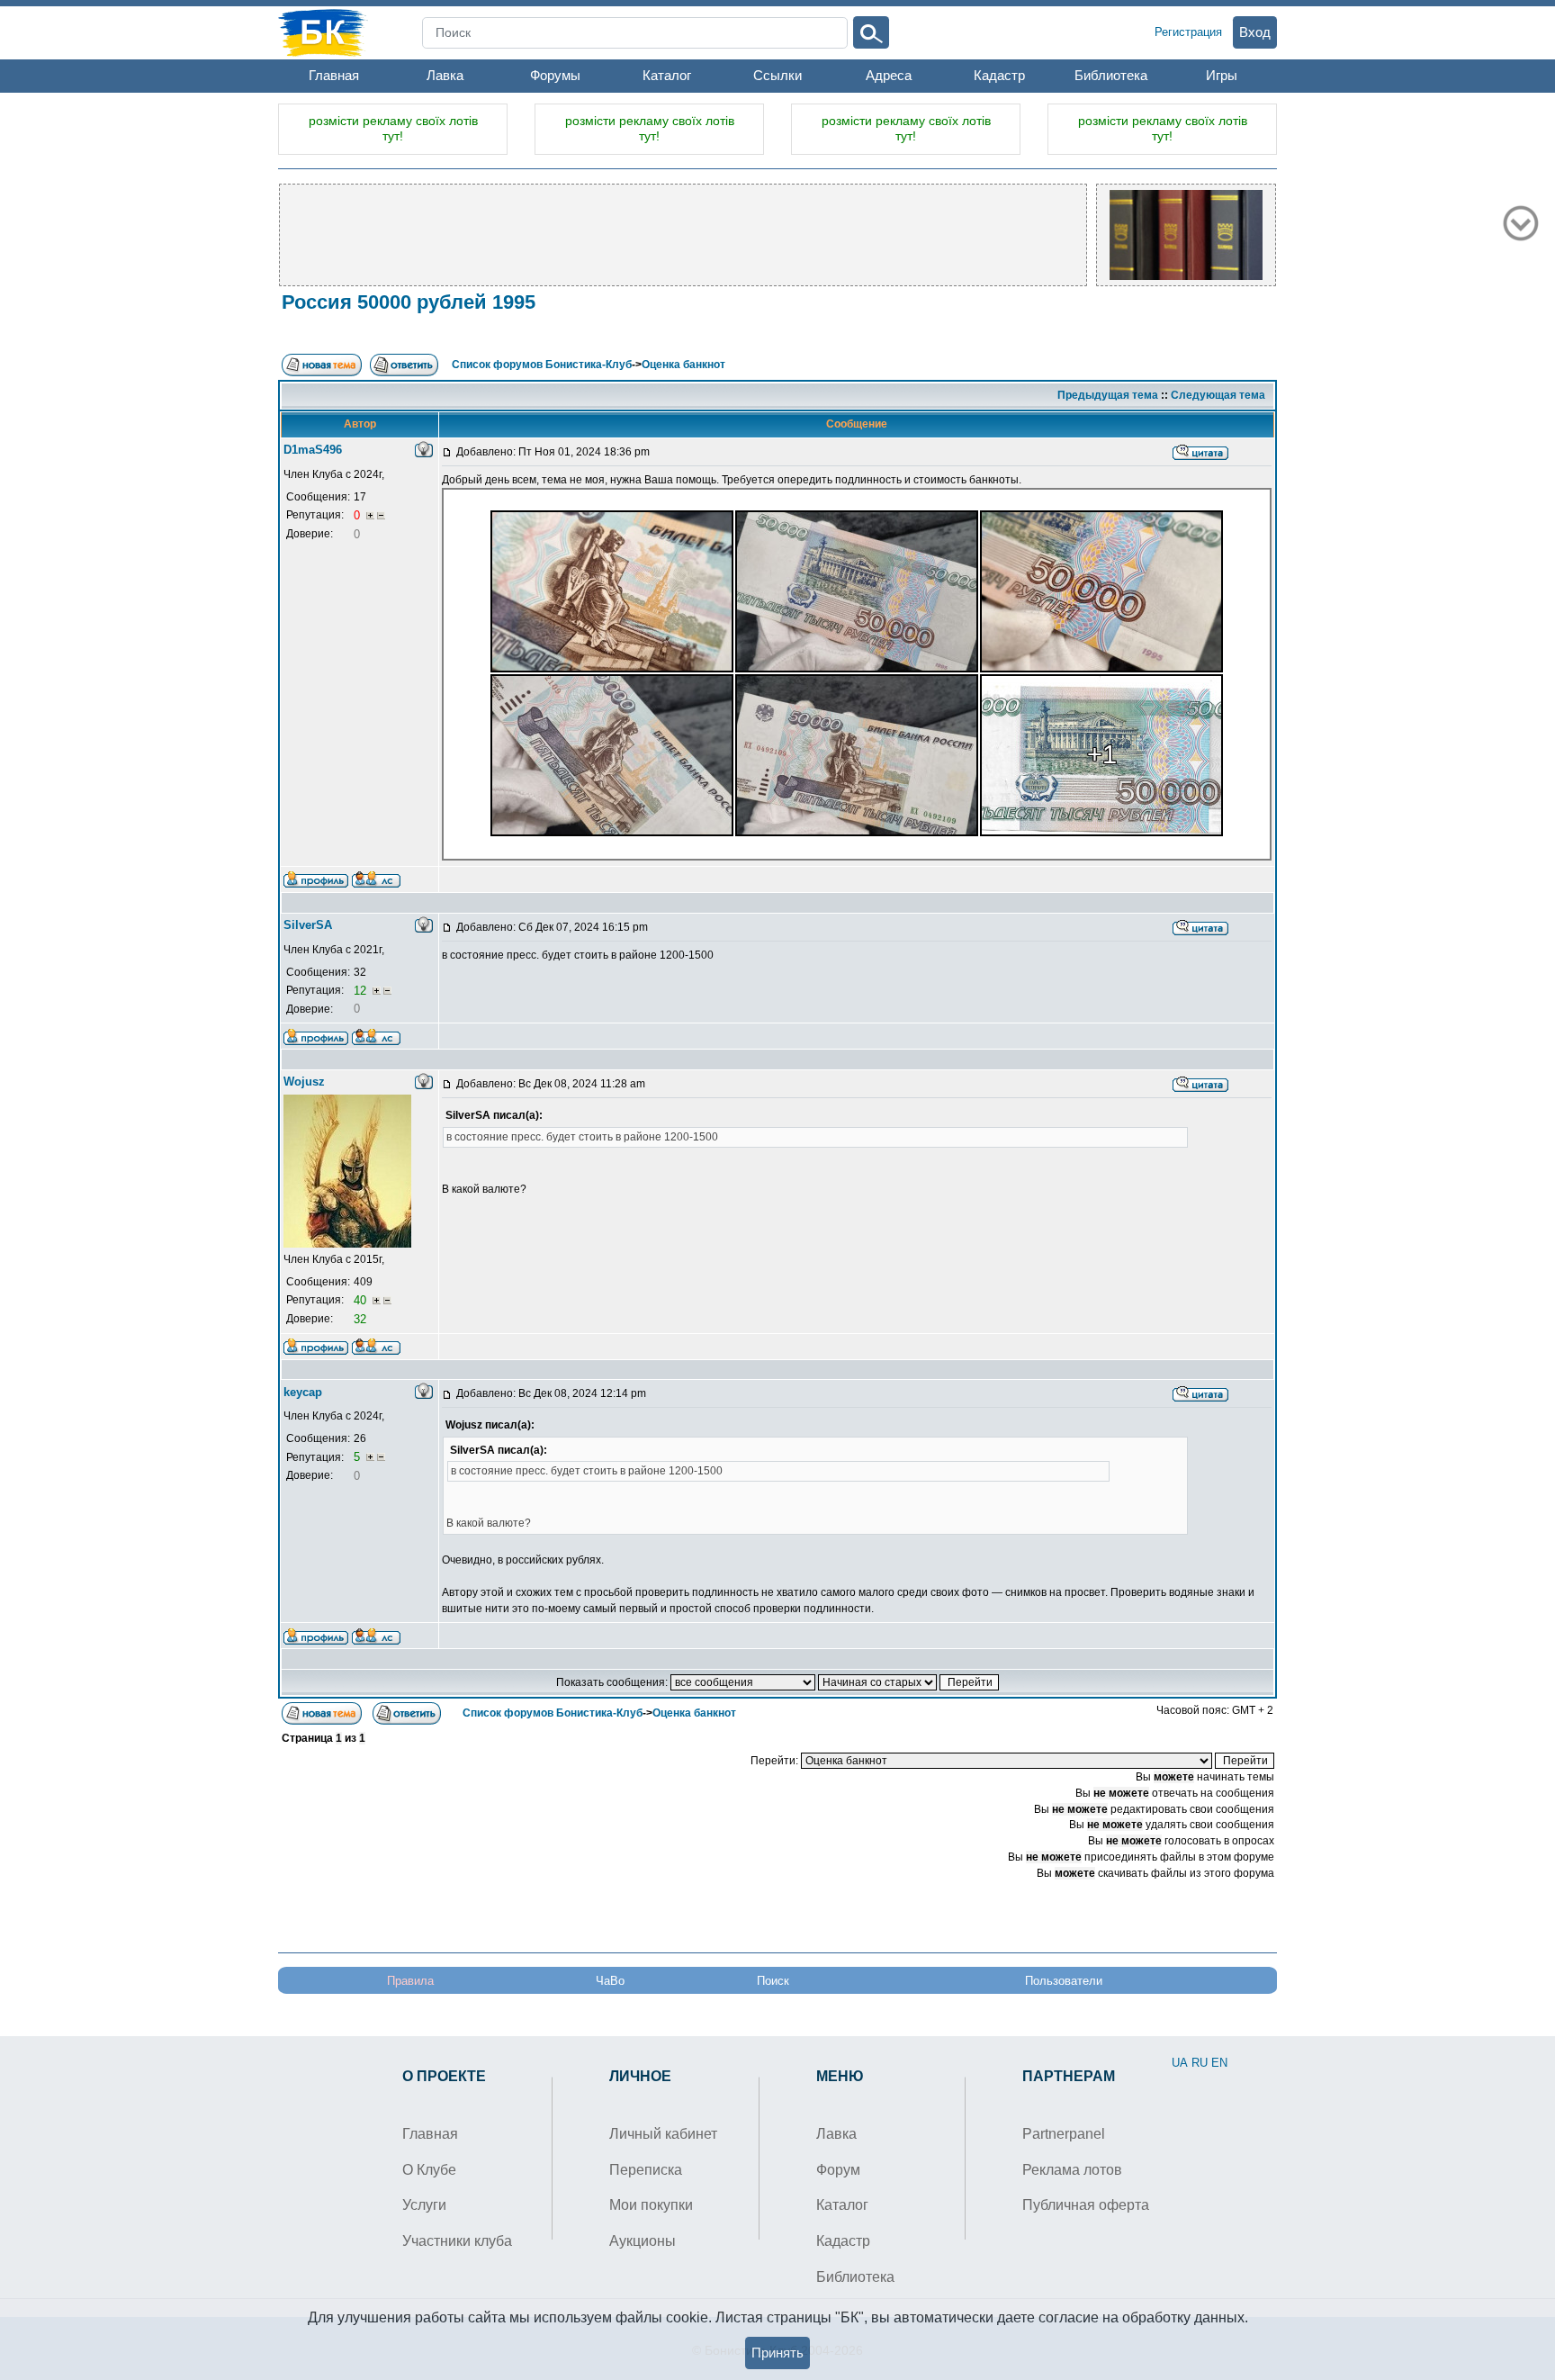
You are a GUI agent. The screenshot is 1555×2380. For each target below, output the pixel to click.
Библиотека (1111, 75)
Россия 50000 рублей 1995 (409, 302)
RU (1200, 2063)
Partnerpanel (1064, 2134)
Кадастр (999, 75)
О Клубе (429, 2170)
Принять (777, 2353)
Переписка (646, 2170)
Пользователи (1064, 1981)
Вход (1255, 32)
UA (1180, 2063)
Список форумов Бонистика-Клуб (542, 365)
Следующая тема (1218, 395)
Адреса (889, 75)
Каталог (667, 75)
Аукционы (643, 2241)
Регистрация (1188, 32)
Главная (334, 75)
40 (362, 1300)
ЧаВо (610, 1981)
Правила (410, 1981)
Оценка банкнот (683, 365)
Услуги (424, 2205)
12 (362, 991)
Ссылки (777, 75)
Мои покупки (651, 2205)
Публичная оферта (1086, 2205)
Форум (838, 2170)
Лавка (445, 75)
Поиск (773, 1981)
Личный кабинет (663, 2134)
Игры (1222, 75)
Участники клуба (457, 2241)
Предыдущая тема (1108, 395)
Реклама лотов (1072, 2170)
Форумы (555, 75)
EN (1219, 2063)
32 (360, 1319)
